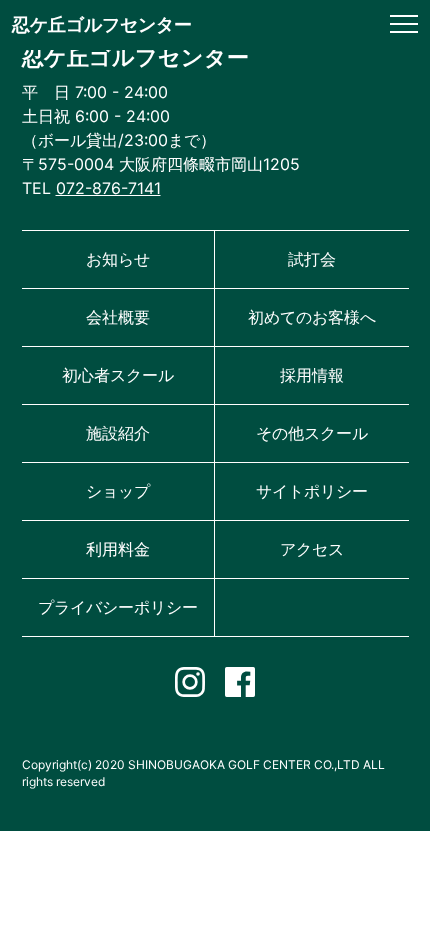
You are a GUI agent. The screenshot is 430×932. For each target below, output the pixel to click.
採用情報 (312, 375)
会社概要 (118, 317)
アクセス (312, 549)
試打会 (312, 259)
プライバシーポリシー (118, 607)
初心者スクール (118, 375)
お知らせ (118, 259)
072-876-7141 (108, 188)
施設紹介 (118, 433)
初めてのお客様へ (312, 317)
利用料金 (118, 549)
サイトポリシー (312, 491)
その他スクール (312, 433)
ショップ (118, 491)
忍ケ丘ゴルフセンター (102, 24)
